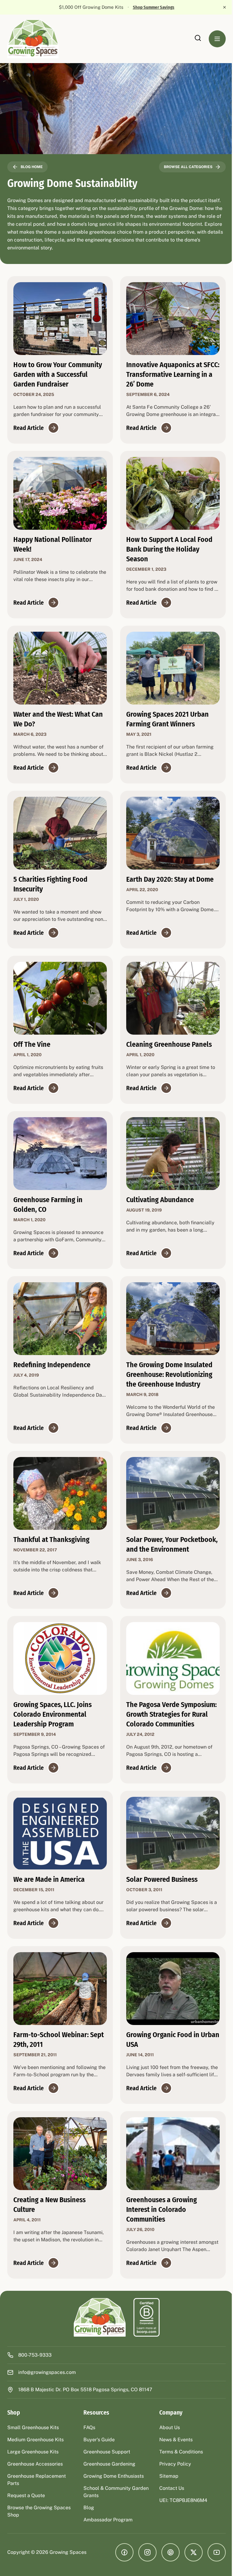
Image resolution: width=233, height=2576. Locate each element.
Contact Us (169, 2498)
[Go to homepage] (33, 39)
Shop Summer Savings (150, 7)
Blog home (32, 167)
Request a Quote (26, 2505)
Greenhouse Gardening (108, 2474)
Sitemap (166, 2486)
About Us (167, 2437)
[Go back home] (98, 2327)
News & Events (173, 2449)
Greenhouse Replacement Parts (37, 2489)
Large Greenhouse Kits (33, 2461)
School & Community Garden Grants (106, 2502)
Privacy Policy (172, 2474)
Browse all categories (184, 167)
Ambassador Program (106, 2529)
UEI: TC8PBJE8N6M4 (180, 2510)
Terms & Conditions (178, 2461)
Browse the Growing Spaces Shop (39, 2521)
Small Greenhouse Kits (33, 2437)
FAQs (88, 2437)
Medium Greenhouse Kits (35, 2449)
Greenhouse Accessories (35, 2474)
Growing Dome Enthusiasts (112, 2486)
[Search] (193, 38)
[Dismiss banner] (220, 7)
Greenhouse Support (105, 2461)
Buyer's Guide (98, 2449)
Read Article (29, 428)
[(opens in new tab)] (144, 2327)
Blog (87, 2517)
